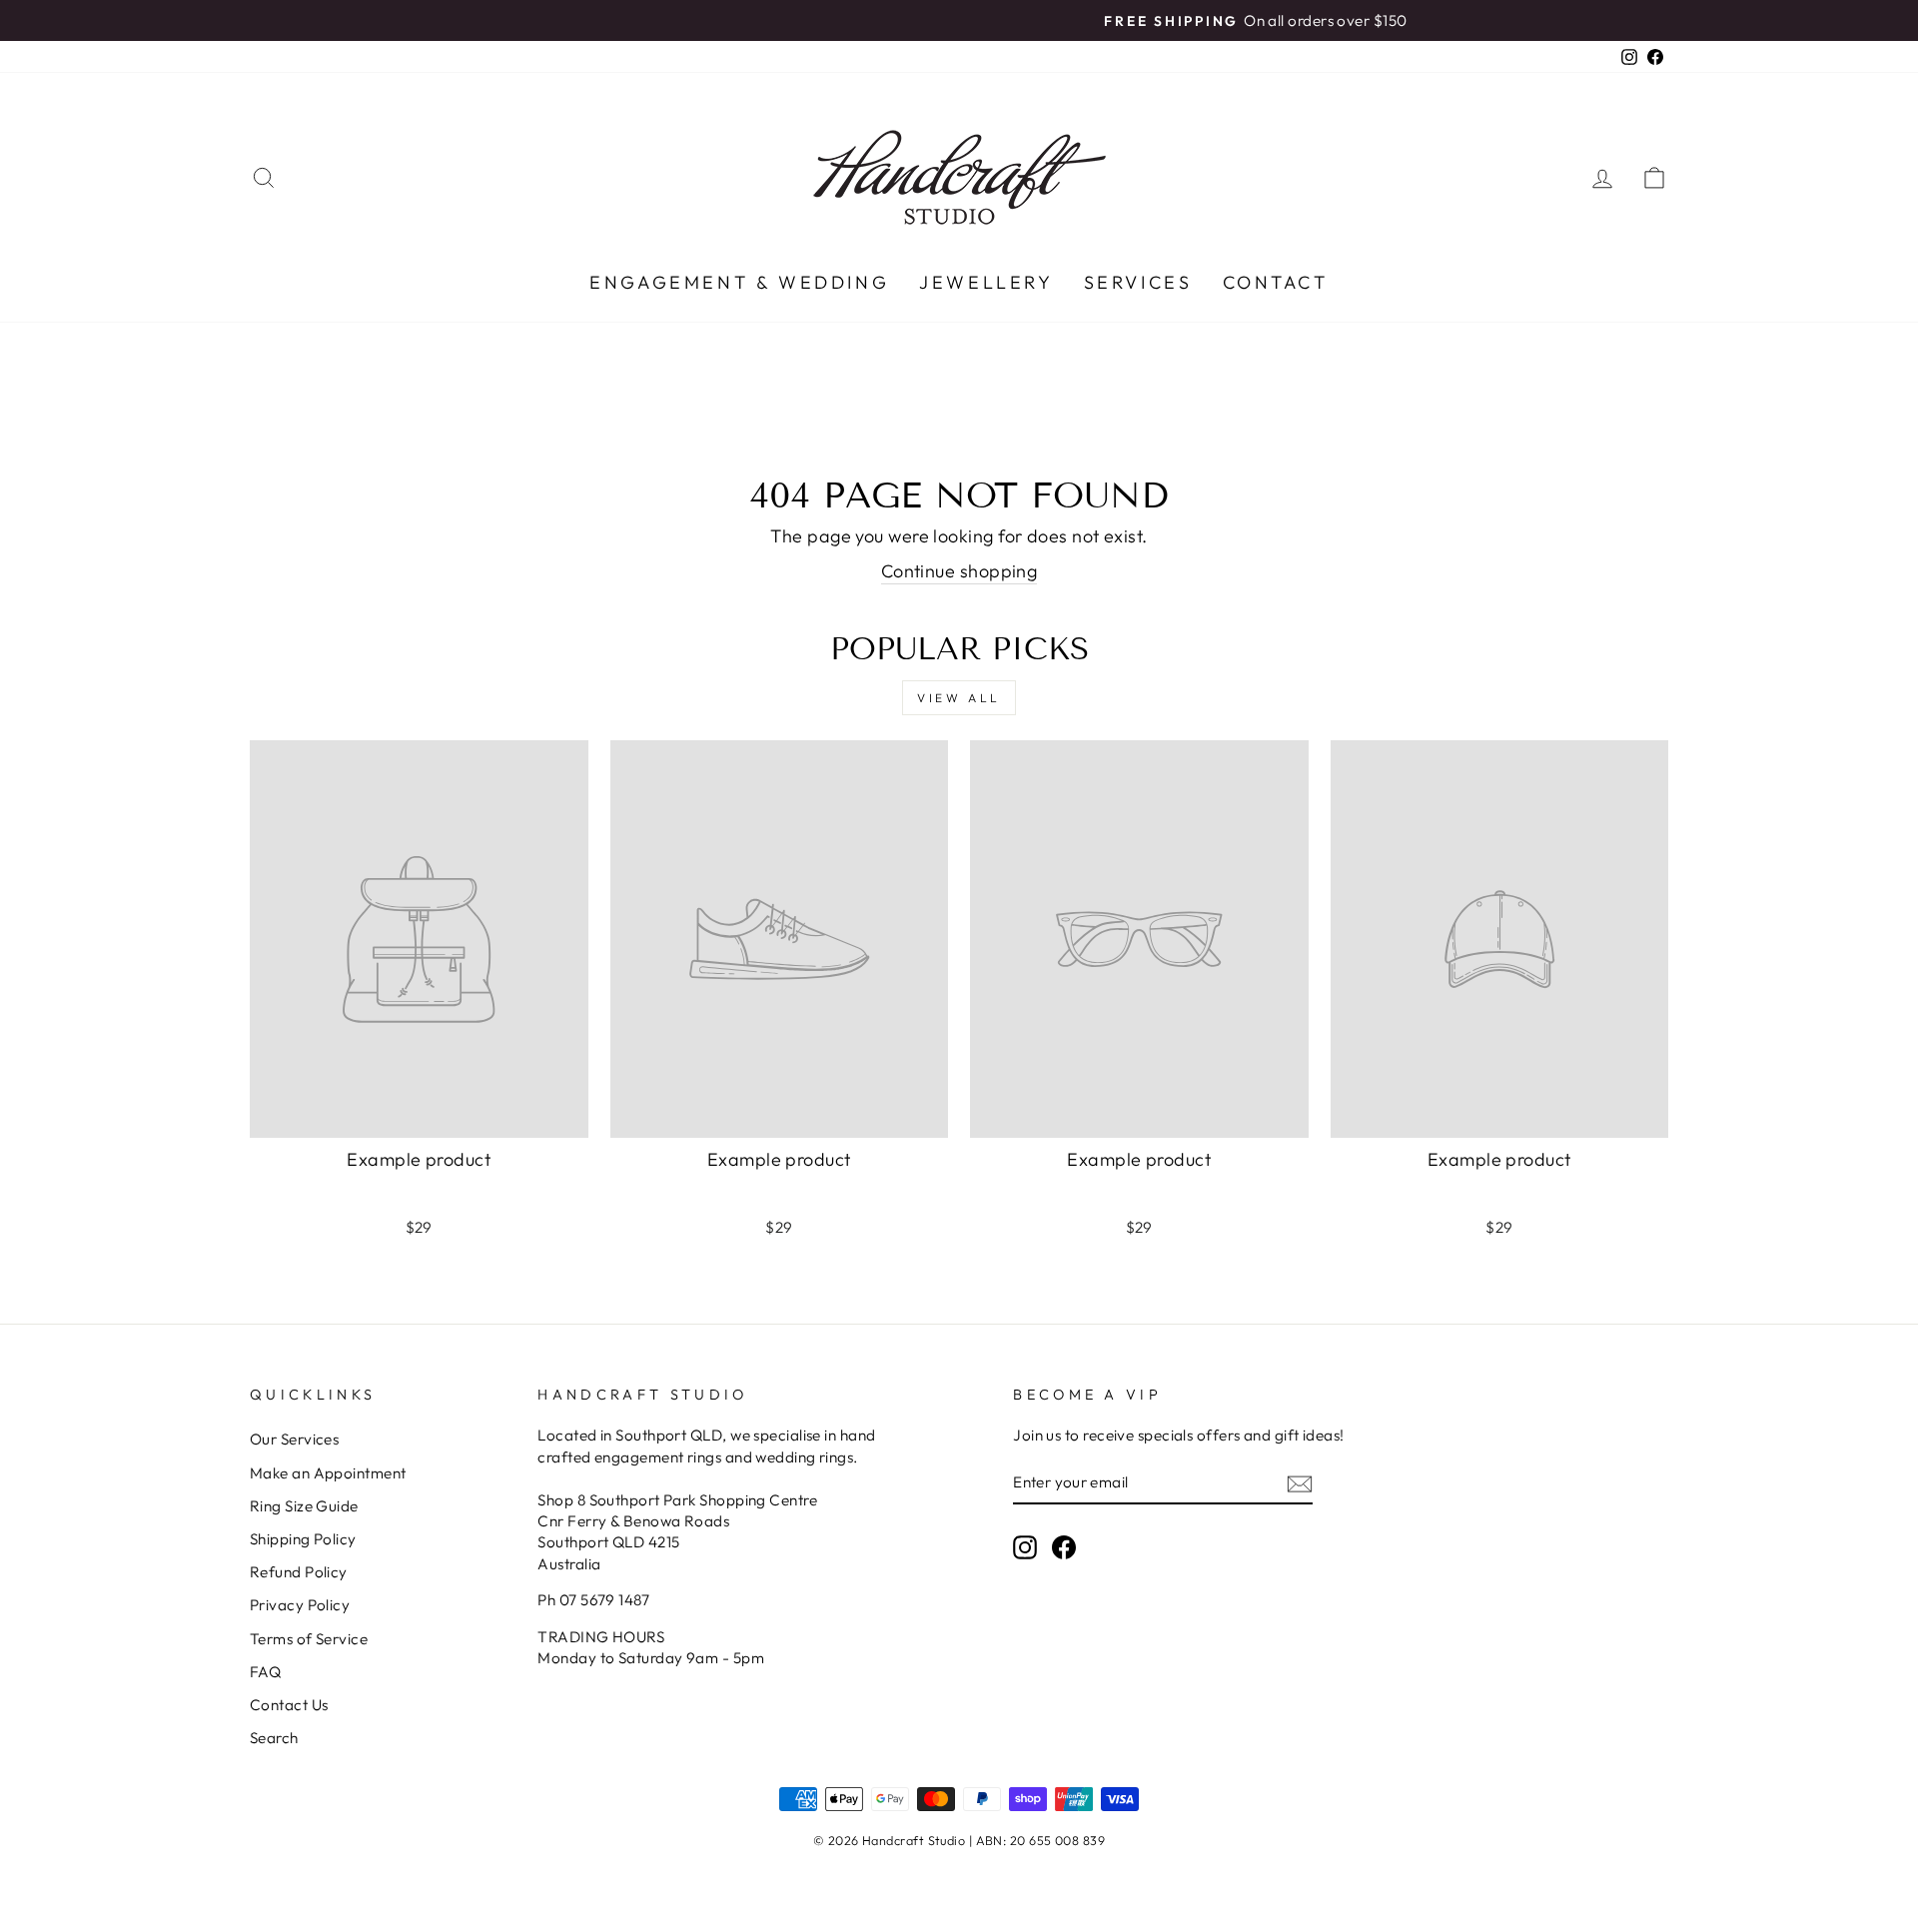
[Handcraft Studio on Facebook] (1064, 1546)
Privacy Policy (300, 1605)
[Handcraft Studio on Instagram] (1025, 1546)
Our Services (294, 1439)
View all (959, 698)
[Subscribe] (1300, 1483)
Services (1138, 282)
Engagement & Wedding (739, 282)
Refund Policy (299, 1572)
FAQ (265, 1672)
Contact (1276, 282)
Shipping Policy (303, 1539)
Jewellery (986, 282)
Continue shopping (959, 571)
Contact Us (289, 1705)
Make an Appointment (328, 1473)
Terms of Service (309, 1639)
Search (274, 1738)
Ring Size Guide (304, 1506)
